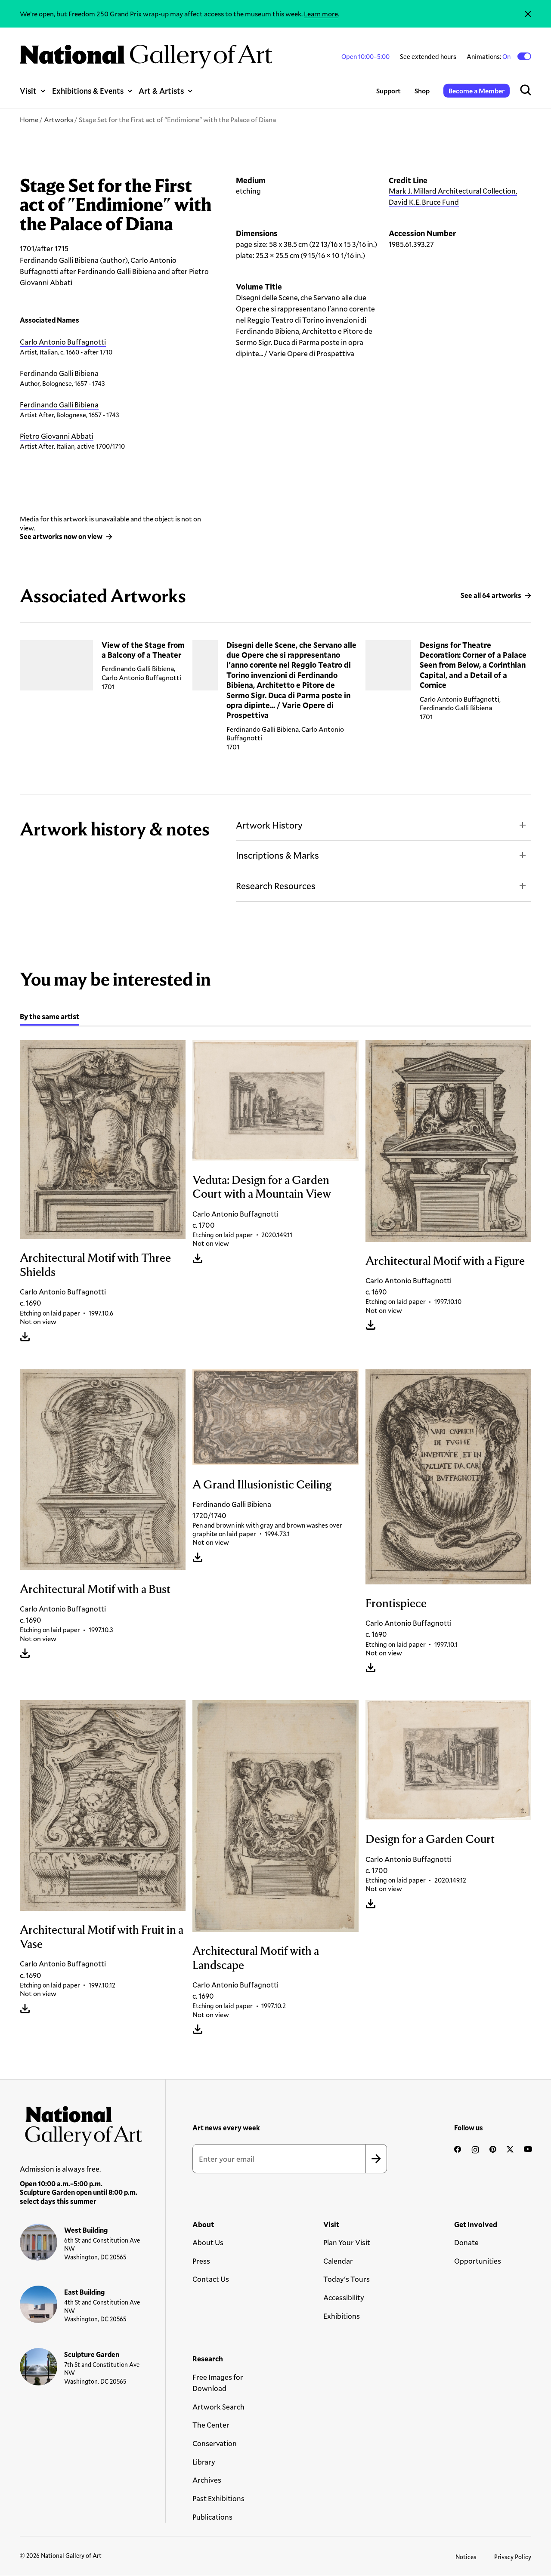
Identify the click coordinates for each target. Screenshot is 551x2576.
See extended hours (428, 56)
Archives (207, 2480)
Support (388, 91)
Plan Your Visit (347, 2242)
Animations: (489, 56)
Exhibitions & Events (88, 91)
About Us (208, 2242)
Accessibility (344, 2297)
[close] (528, 14)
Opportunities (478, 2261)
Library (204, 2462)
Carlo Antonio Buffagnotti (63, 342)
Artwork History (269, 825)
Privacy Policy (513, 2557)
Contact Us (211, 2279)
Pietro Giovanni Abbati (57, 436)
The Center (211, 2425)
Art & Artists (161, 91)
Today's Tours (347, 2279)
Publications (212, 2517)
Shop (422, 91)
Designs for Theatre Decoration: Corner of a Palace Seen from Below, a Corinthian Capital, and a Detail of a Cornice (473, 665)
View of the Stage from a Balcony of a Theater (143, 650)
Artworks (59, 119)
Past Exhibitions (218, 2498)
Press (201, 2261)
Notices (466, 2557)
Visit (28, 91)
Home (29, 119)
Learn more (321, 14)
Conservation (215, 2443)
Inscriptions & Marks (277, 855)
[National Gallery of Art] (81, 2123)
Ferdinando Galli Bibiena (59, 373)
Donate (466, 2242)
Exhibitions (342, 2316)
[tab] (50, 1018)
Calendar (338, 2261)
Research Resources (276, 886)
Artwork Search (218, 2407)
